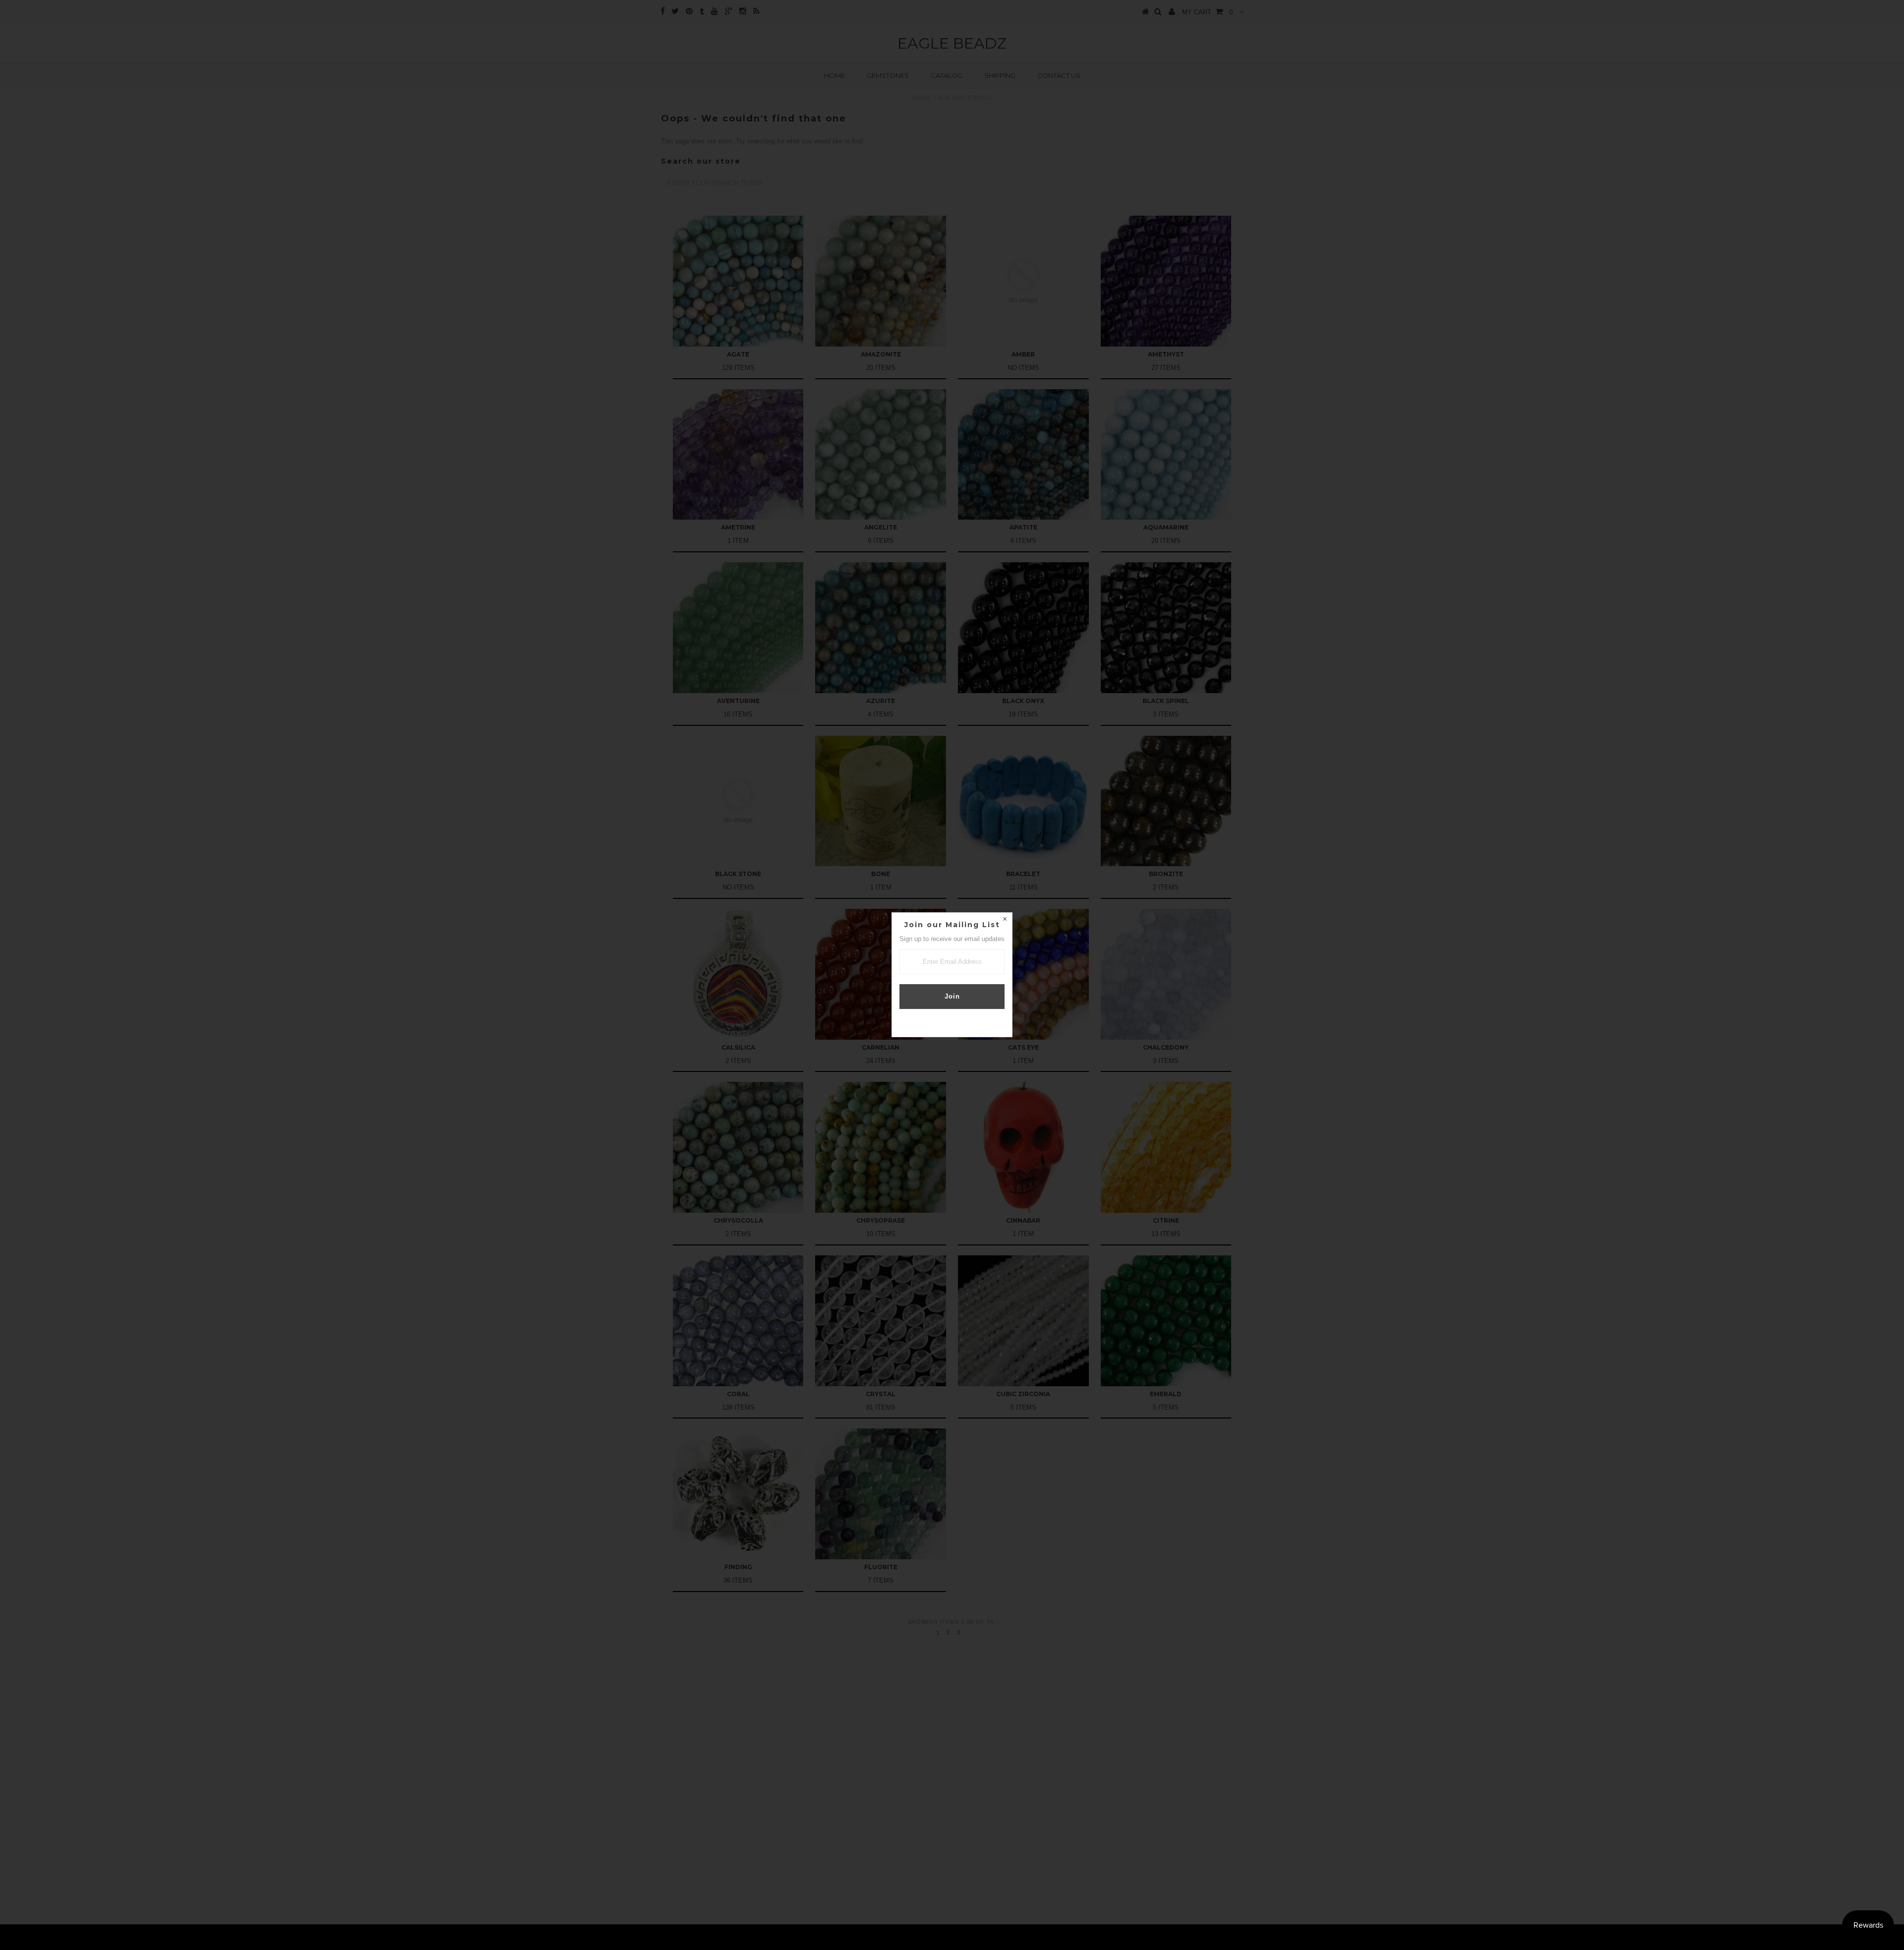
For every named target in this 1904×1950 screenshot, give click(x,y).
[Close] (1005, 920)
